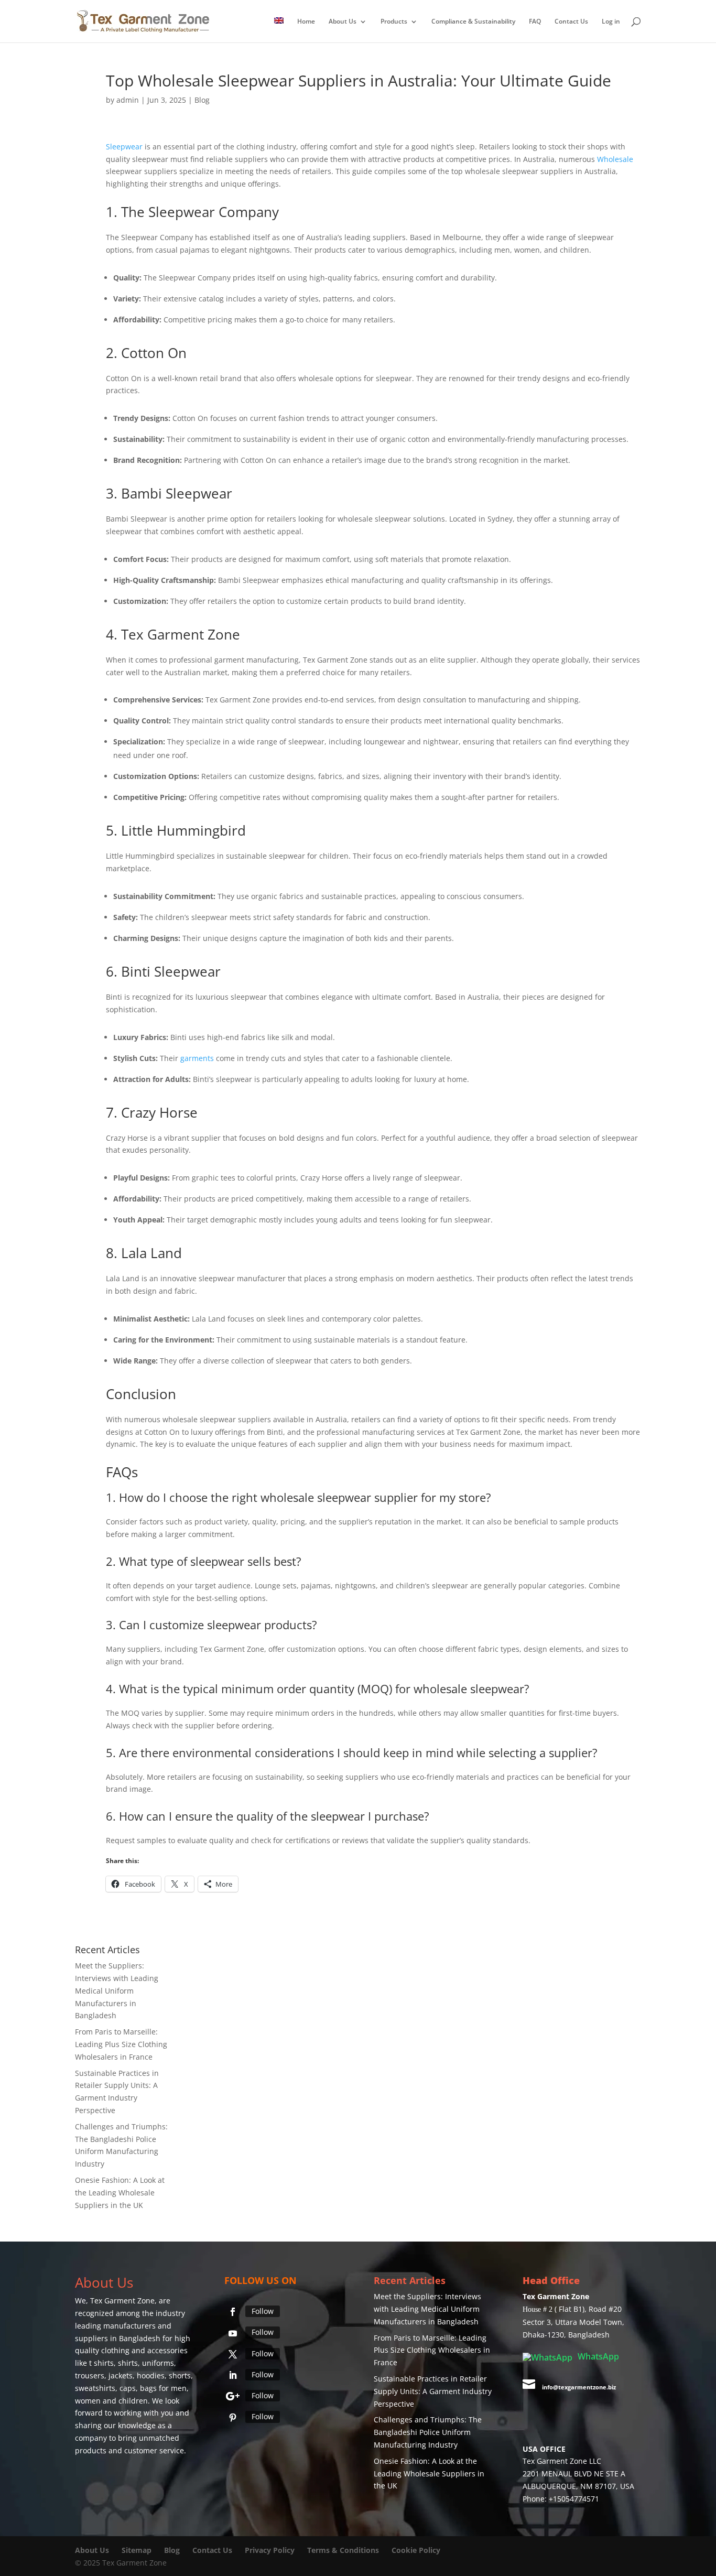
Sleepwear (124, 147)
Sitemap (137, 2550)
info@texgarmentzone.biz (579, 2387)
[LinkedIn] (233, 2375)
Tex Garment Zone (122, 2301)
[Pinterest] (233, 2418)
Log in (611, 22)
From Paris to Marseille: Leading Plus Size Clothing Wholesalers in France (121, 2044)
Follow (263, 2311)
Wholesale (615, 159)
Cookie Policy (416, 2550)
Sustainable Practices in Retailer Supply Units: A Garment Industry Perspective (433, 2391)
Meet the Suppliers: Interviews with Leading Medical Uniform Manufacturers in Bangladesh (117, 1990)
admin (128, 100)
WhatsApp (597, 2356)
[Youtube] (233, 2333)
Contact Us (571, 22)
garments (197, 1058)
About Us (343, 22)
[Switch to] (279, 30)
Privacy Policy (270, 2550)
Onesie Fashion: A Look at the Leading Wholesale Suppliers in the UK (120, 2193)
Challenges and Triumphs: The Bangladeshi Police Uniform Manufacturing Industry (428, 2432)
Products (394, 22)
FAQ (535, 22)
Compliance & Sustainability (473, 22)
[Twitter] (233, 2354)
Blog (202, 100)
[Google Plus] (233, 2396)
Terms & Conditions (343, 2550)
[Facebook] (233, 2312)
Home (306, 22)
